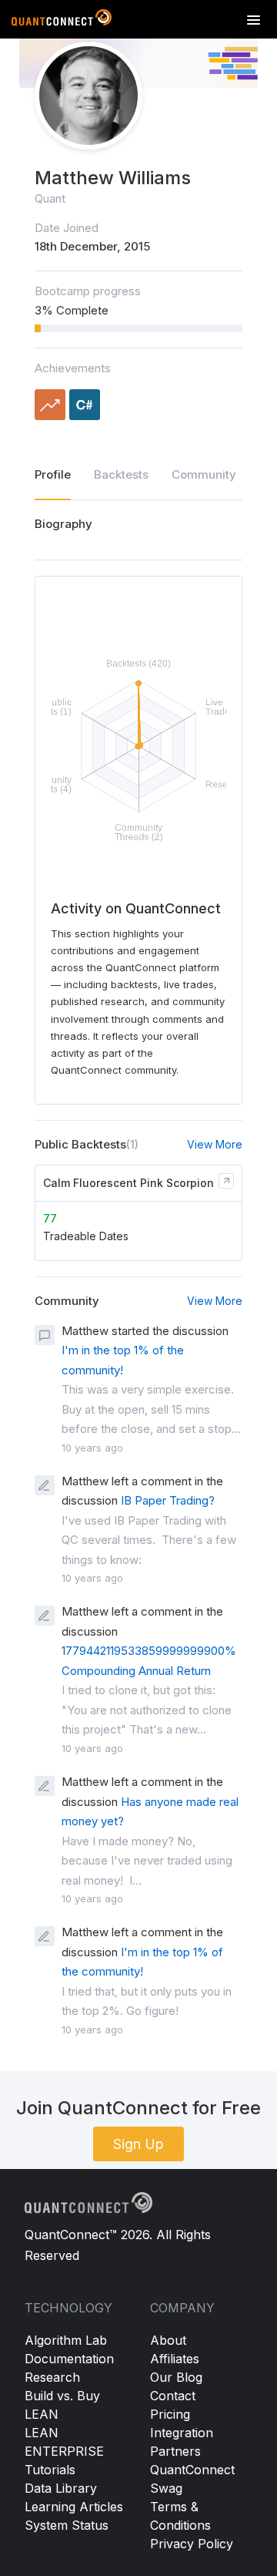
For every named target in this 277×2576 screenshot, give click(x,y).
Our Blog (176, 2377)
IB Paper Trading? (168, 1500)
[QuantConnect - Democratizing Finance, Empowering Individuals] (62, 21)
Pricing (170, 2414)
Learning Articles (74, 2507)
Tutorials (50, 2470)
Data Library (61, 2488)
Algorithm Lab (66, 2340)
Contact (173, 2396)
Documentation (69, 2359)
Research (52, 2377)
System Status (67, 2525)
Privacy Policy (192, 2544)
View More (215, 1144)
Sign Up (138, 2144)
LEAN (42, 2414)
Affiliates (175, 2359)
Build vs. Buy (62, 2396)
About (168, 2340)
